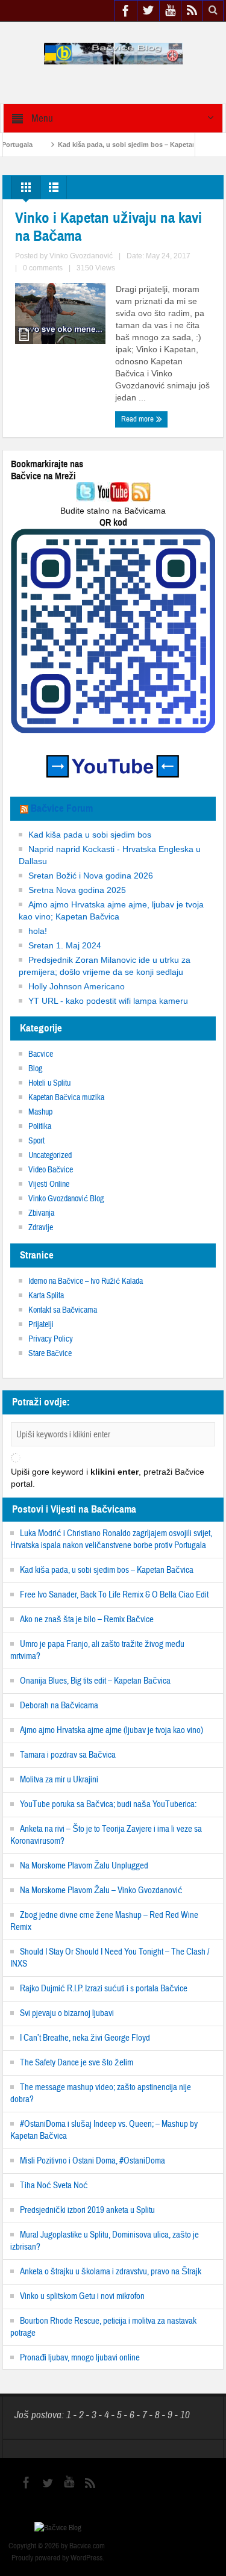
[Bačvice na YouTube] (113, 493)
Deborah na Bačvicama (59, 1706)
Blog (35, 1069)
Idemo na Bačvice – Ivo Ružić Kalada (86, 1281)
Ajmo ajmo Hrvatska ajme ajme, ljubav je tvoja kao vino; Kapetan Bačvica (111, 910)
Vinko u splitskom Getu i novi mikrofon (82, 2296)
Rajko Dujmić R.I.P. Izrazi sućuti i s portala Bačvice (104, 1989)
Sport (36, 1141)
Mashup (40, 1112)
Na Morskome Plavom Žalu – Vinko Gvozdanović (101, 1890)
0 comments (43, 268)
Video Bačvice (51, 1170)
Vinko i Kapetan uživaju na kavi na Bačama (108, 227)
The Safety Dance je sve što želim (77, 2063)
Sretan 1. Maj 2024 (65, 945)
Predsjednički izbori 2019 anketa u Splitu (87, 2210)
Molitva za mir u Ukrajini (59, 1780)
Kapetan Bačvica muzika (66, 1098)
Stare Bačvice (50, 1354)
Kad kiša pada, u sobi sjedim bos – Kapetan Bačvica (117, 145)
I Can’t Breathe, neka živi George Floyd (85, 2038)
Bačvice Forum (62, 808)
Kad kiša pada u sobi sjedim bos (90, 835)
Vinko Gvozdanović (81, 256)
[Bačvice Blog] (113, 53)
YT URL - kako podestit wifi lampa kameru (108, 1001)
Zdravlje (41, 1228)
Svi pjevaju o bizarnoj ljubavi (67, 2013)
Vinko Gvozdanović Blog (66, 1199)
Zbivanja (41, 1213)
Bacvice (41, 1054)
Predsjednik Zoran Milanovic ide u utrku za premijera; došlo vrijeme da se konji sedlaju (105, 966)
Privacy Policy (51, 1339)
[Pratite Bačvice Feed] (141, 493)
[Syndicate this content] (24, 808)
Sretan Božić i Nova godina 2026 (91, 876)
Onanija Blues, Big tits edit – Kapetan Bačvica (95, 1681)
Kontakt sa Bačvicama (63, 1310)
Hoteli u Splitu (49, 1083)
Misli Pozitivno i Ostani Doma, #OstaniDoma (93, 2161)
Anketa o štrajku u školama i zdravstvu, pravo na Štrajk (111, 2272)
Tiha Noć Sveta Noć (54, 2186)
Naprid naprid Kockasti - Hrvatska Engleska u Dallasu (110, 855)
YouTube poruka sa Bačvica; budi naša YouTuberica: (108, 1804)
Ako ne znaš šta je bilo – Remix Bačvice (87, 1619)
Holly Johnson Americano (77, 986)
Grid (26, 190)
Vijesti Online (49, 1184)
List (54, 190)
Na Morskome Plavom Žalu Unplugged (84, 1866)
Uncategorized (50, 1156)
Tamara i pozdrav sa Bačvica (68, 1755)
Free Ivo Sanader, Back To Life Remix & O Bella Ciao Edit (114, 1595)
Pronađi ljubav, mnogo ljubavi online (80, 2358)
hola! (38, 931)
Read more (138, 419)
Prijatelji (41, 1325)
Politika (40, 1127)
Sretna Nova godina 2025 (77, 890)
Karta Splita (46, 1296)
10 (184, 2415)
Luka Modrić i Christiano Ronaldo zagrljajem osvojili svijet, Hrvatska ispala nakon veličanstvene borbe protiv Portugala (111, 1539)
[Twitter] (86, 493)
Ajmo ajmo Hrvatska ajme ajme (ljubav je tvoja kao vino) (111, 1730)
